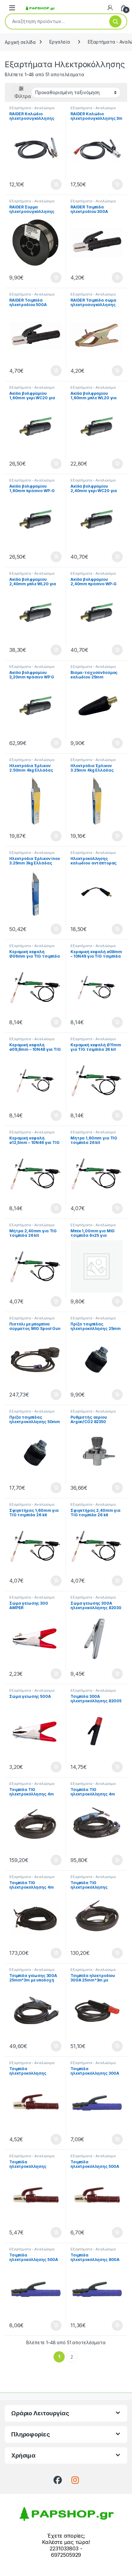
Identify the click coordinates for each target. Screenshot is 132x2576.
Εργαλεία (60, 42)
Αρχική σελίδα (20, 42)
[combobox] (55, 21)
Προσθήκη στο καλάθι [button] (51, 184)
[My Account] (110, 8)
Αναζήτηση (115, 21)
